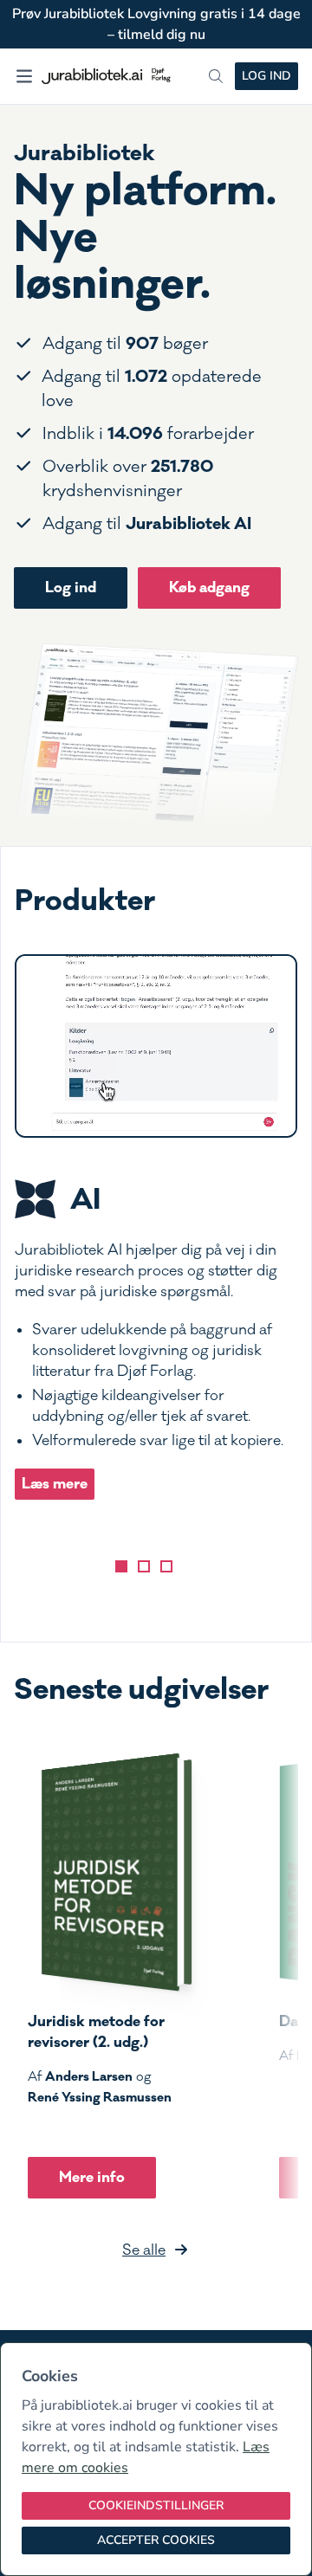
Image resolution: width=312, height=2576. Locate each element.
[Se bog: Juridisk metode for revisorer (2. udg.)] (110, 1872)
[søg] (216, 76)
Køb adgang (209, 588)
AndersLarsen (89, 2076)
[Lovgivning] (144, 1566)
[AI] (121, 1566)
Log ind (266, 76)
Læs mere (55, 1484)
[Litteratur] (166, 1566)
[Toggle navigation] (24, 76)
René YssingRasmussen (100, 2097)
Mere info (92, 2177)
